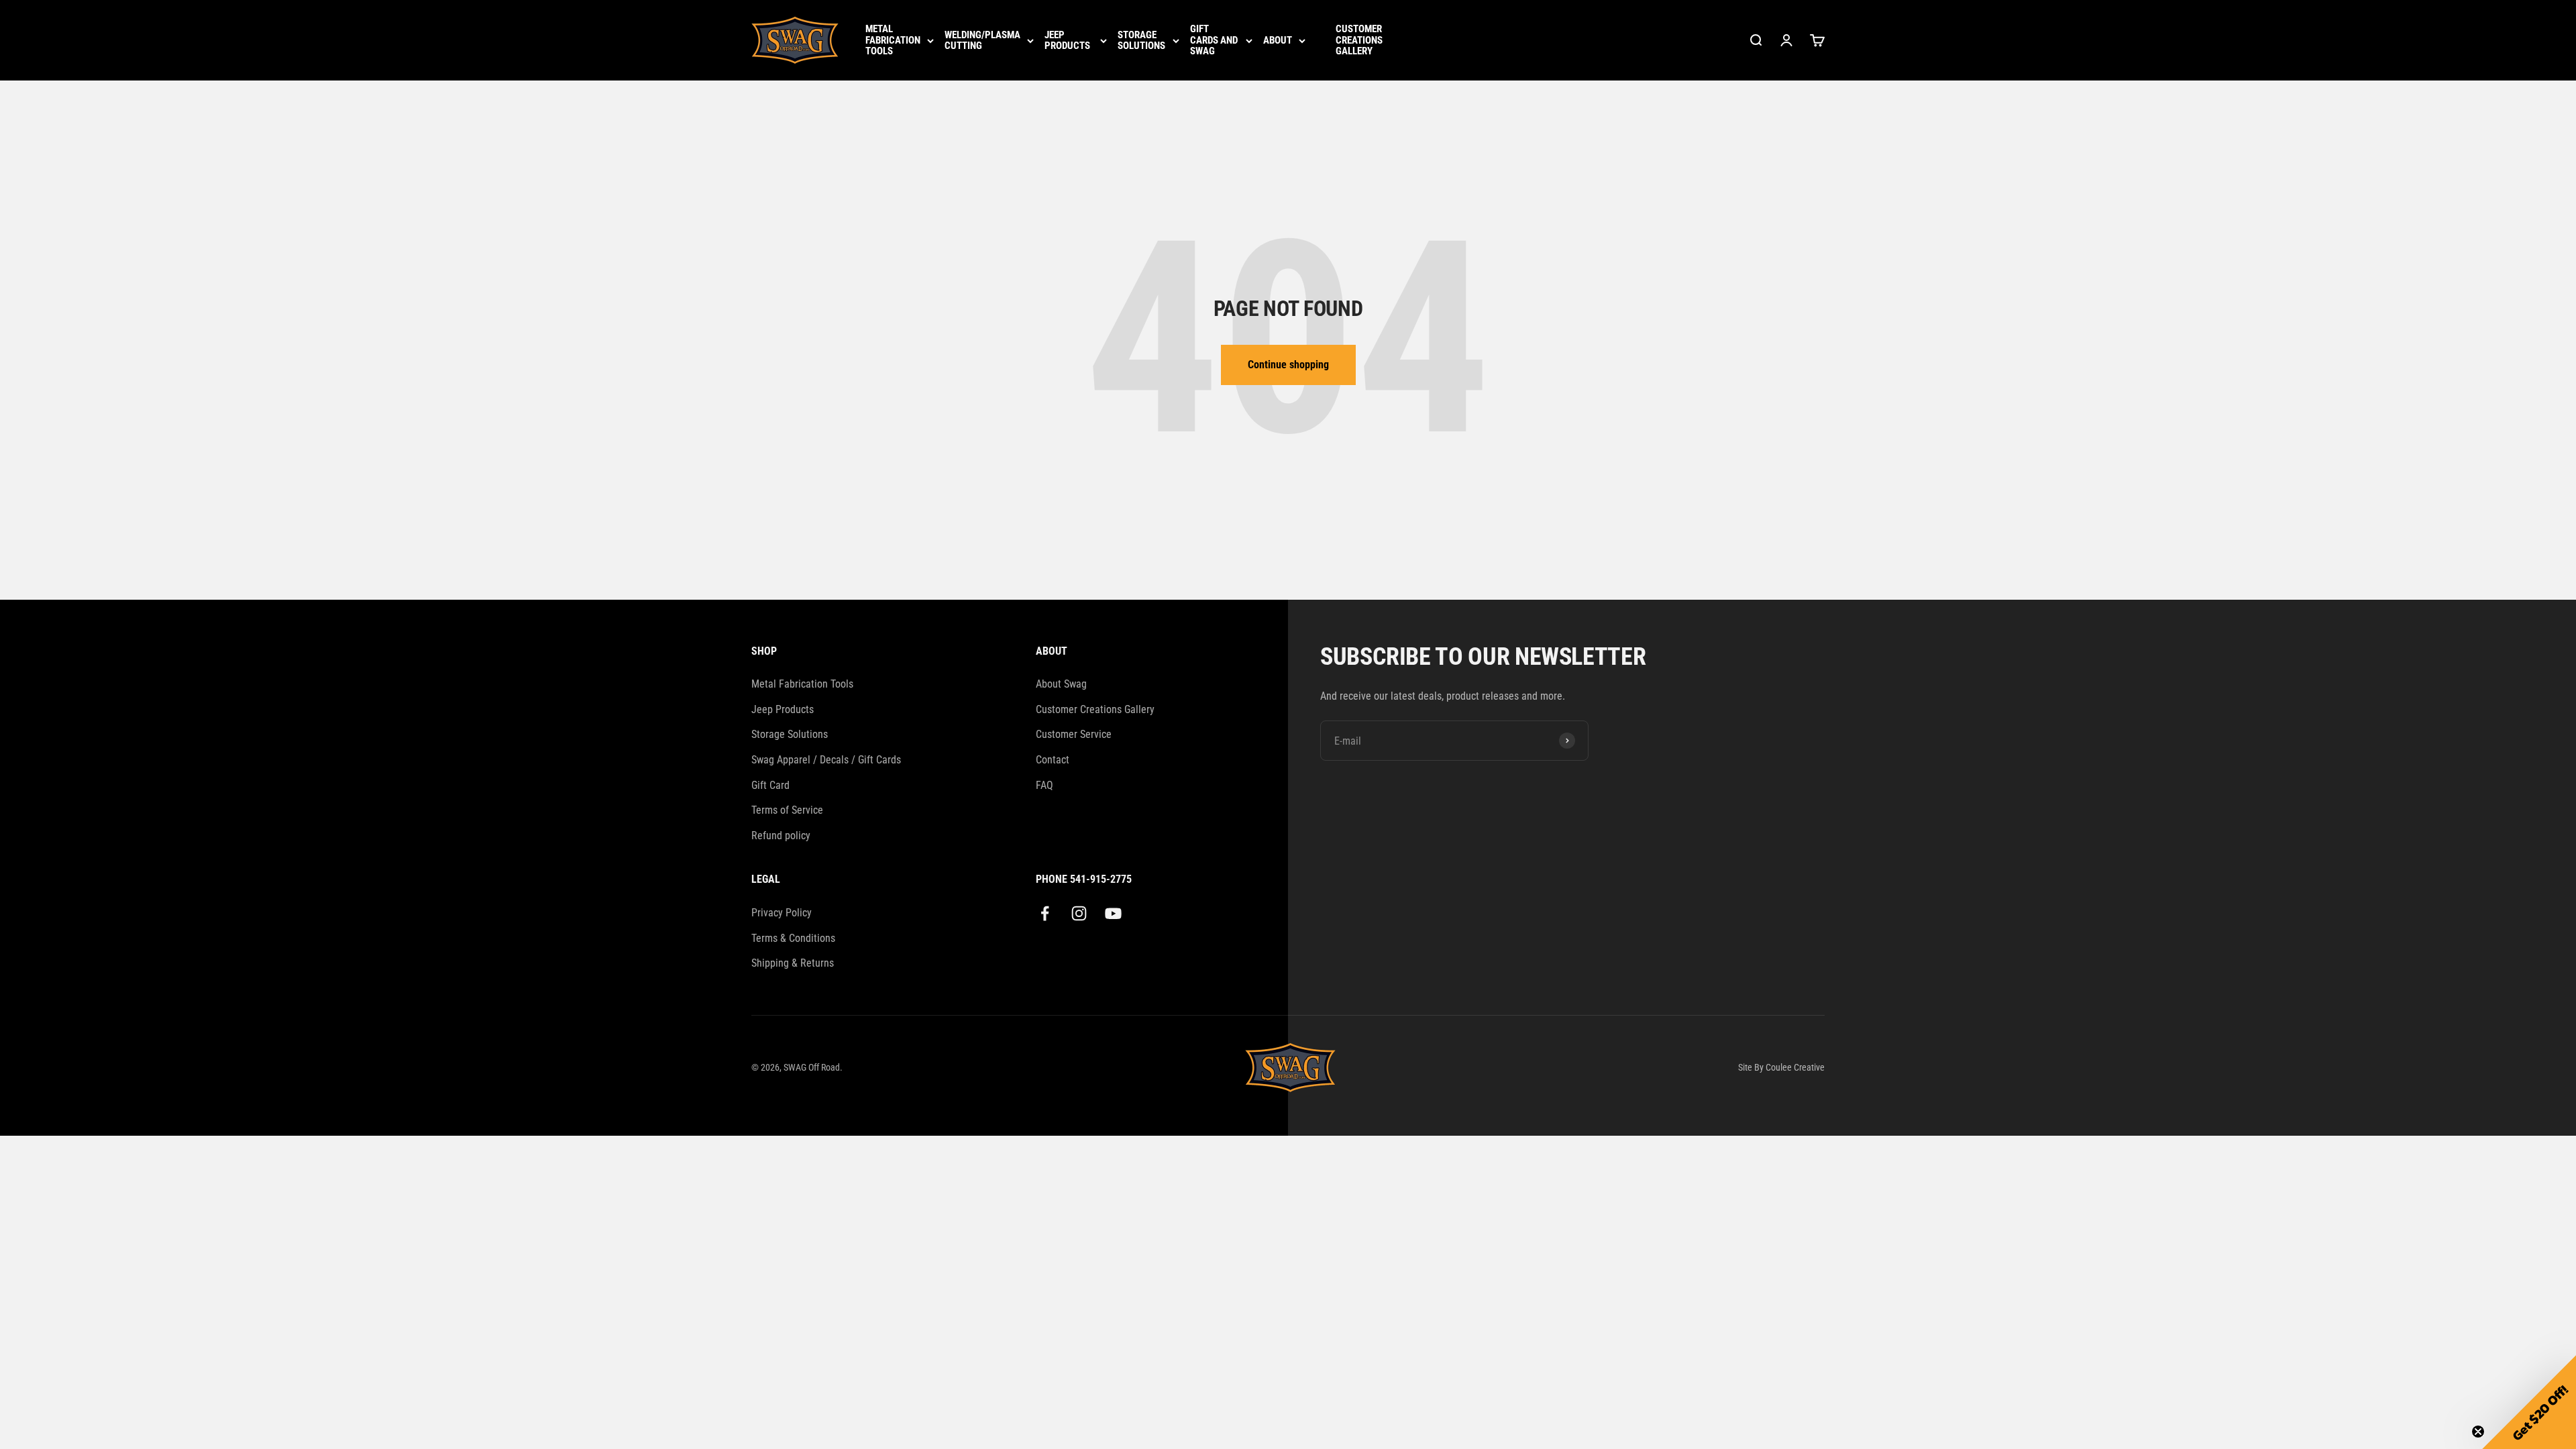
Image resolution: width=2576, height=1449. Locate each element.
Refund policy (781, 836)
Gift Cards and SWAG (1214, 40)
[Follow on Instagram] (1079, 913)
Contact (1053, 760)
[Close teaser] (2478, 1432)
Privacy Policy (782, 913)
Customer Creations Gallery (1359, 40)
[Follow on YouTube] (1113, 913)
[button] (2529, 1402)
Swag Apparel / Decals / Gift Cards (826, 760)
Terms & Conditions (793, 938)
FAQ (1044, 785)
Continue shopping (1288, 365)
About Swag (1061, 684)
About (1278, 41)
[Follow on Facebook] (1045, 913)
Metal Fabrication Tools (893, 40)
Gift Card (770, 785)
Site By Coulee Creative (1781, 1067)
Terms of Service (787, 810)
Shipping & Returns (793, 963)
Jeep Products (1067, 41)
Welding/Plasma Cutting (982, 41)
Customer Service (1074, 734)
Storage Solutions (1141, 41)
